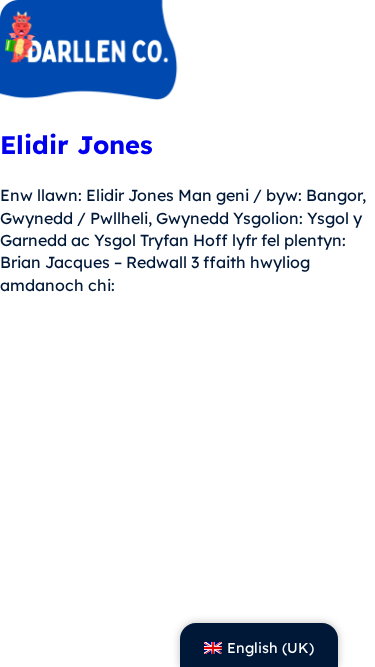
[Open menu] (347, 53)
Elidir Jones (76, 144)
